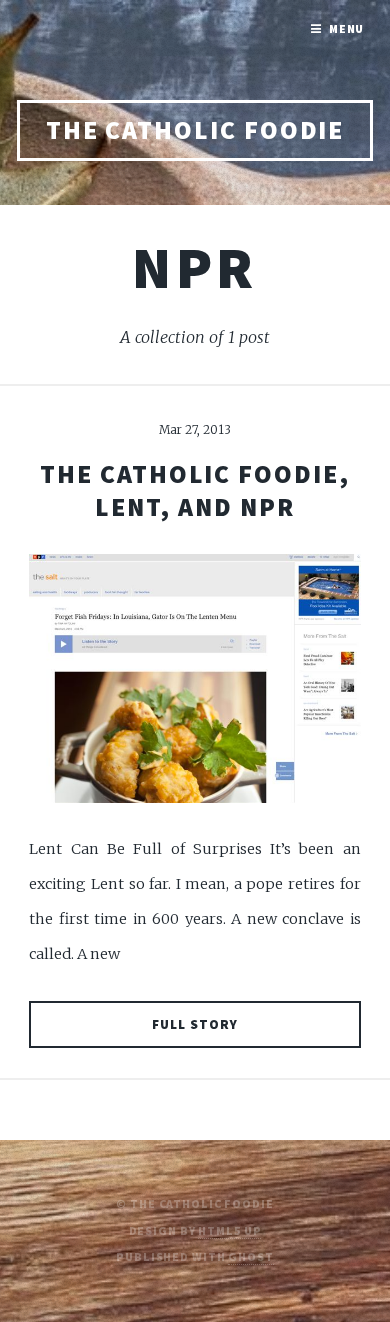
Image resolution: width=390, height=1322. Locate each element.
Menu (347, 28)
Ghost (250, 1256)
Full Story (195, 1024)
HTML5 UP (229, 1230)
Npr (194, 267)
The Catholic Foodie (195, 130)
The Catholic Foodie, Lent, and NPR (195, 490)
